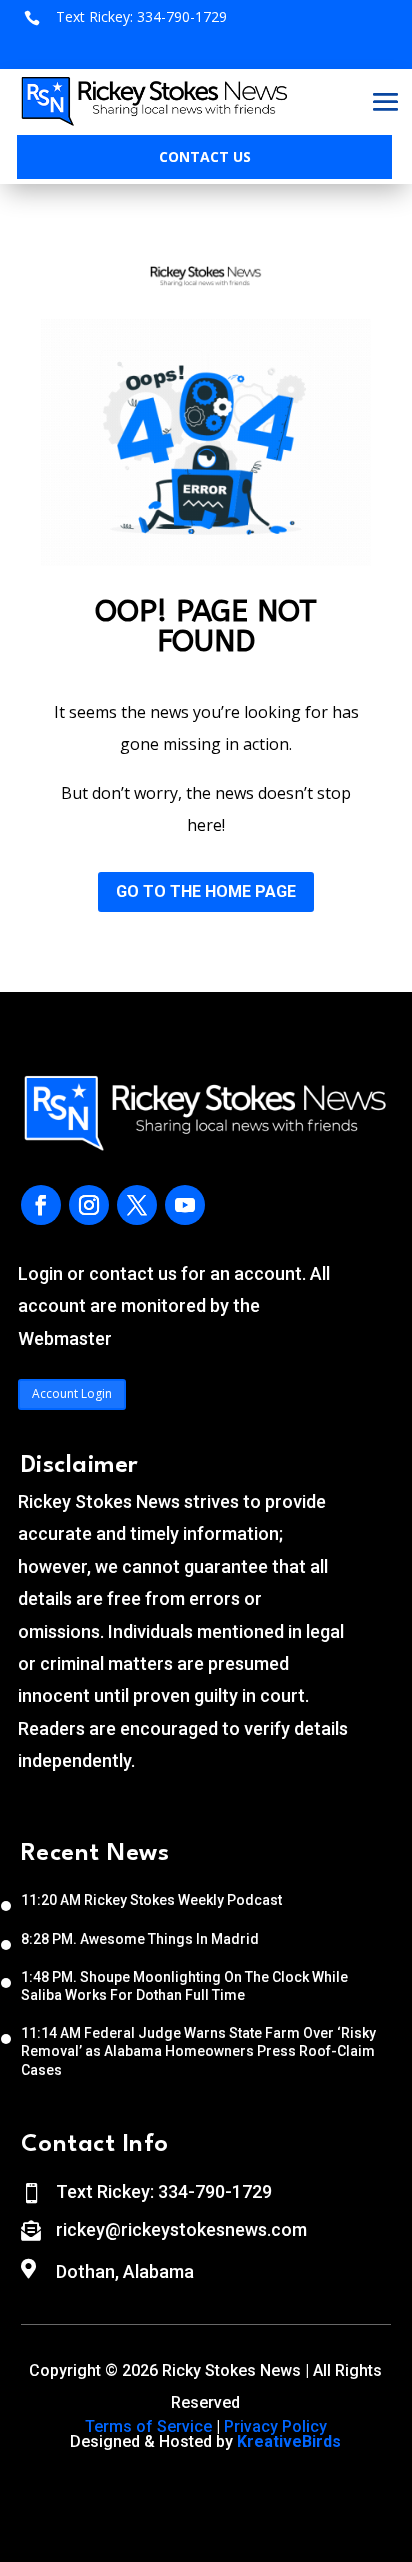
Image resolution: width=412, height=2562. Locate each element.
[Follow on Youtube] (185, 1205)
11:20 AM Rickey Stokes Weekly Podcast (151, 1900)
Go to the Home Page (206, 891)
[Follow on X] (137, 1205)
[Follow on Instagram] (89, 1205)
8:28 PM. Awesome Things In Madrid (140, 1939)
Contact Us (205, 156)
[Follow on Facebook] (41, 1205)
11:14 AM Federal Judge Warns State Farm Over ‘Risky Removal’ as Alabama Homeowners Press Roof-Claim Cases (198, 2051)
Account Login (72, 1393)
